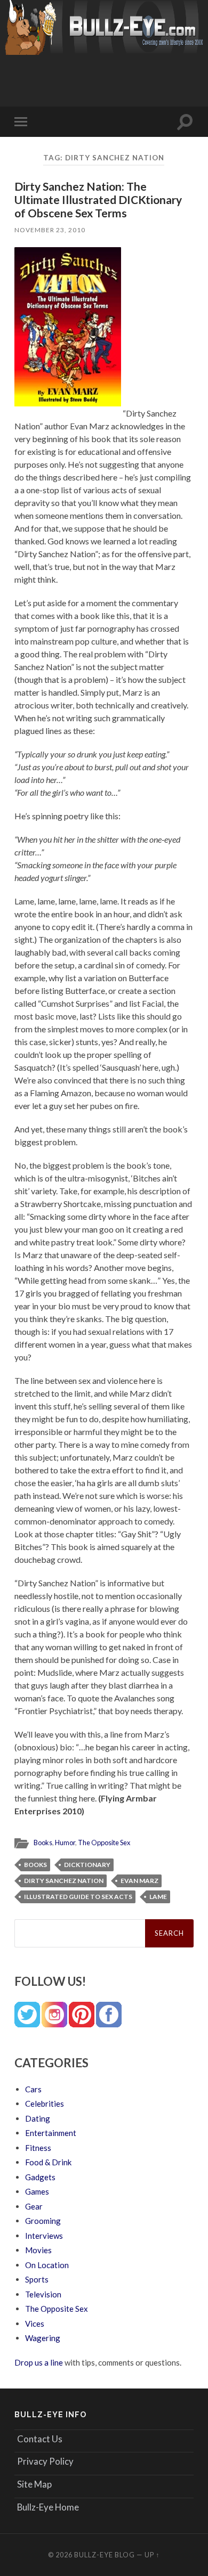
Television (43, 2294)
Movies (38, 2250)
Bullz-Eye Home (48, 2507)
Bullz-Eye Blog (105, 2555)
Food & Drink (48, 2162)
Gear (34, 2206)
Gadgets (40, 2177)
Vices (35, 2324)
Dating (38, 2118)
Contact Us (40, 2439)
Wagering (43, 2338)
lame (158, 1897)
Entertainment (51, 2133)
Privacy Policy (45, 2461)
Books (43, 1843)
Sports (37, 2279)
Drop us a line (39, 2362)
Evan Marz (139, 1881)
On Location (47, 2265)
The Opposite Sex (104, 1843)
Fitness (38, 2148)
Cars (33, 2089)
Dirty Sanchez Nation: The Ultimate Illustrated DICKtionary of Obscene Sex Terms (98, 199)
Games (37, 2191)
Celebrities (45, 2104)
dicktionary (87, 1865)
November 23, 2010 (50, 230)
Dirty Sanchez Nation (64, 1881)
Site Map (34, 2484)
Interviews (44, 2236)
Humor (65, 1843)
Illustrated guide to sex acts (78, 1897)
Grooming (43, 2221)
